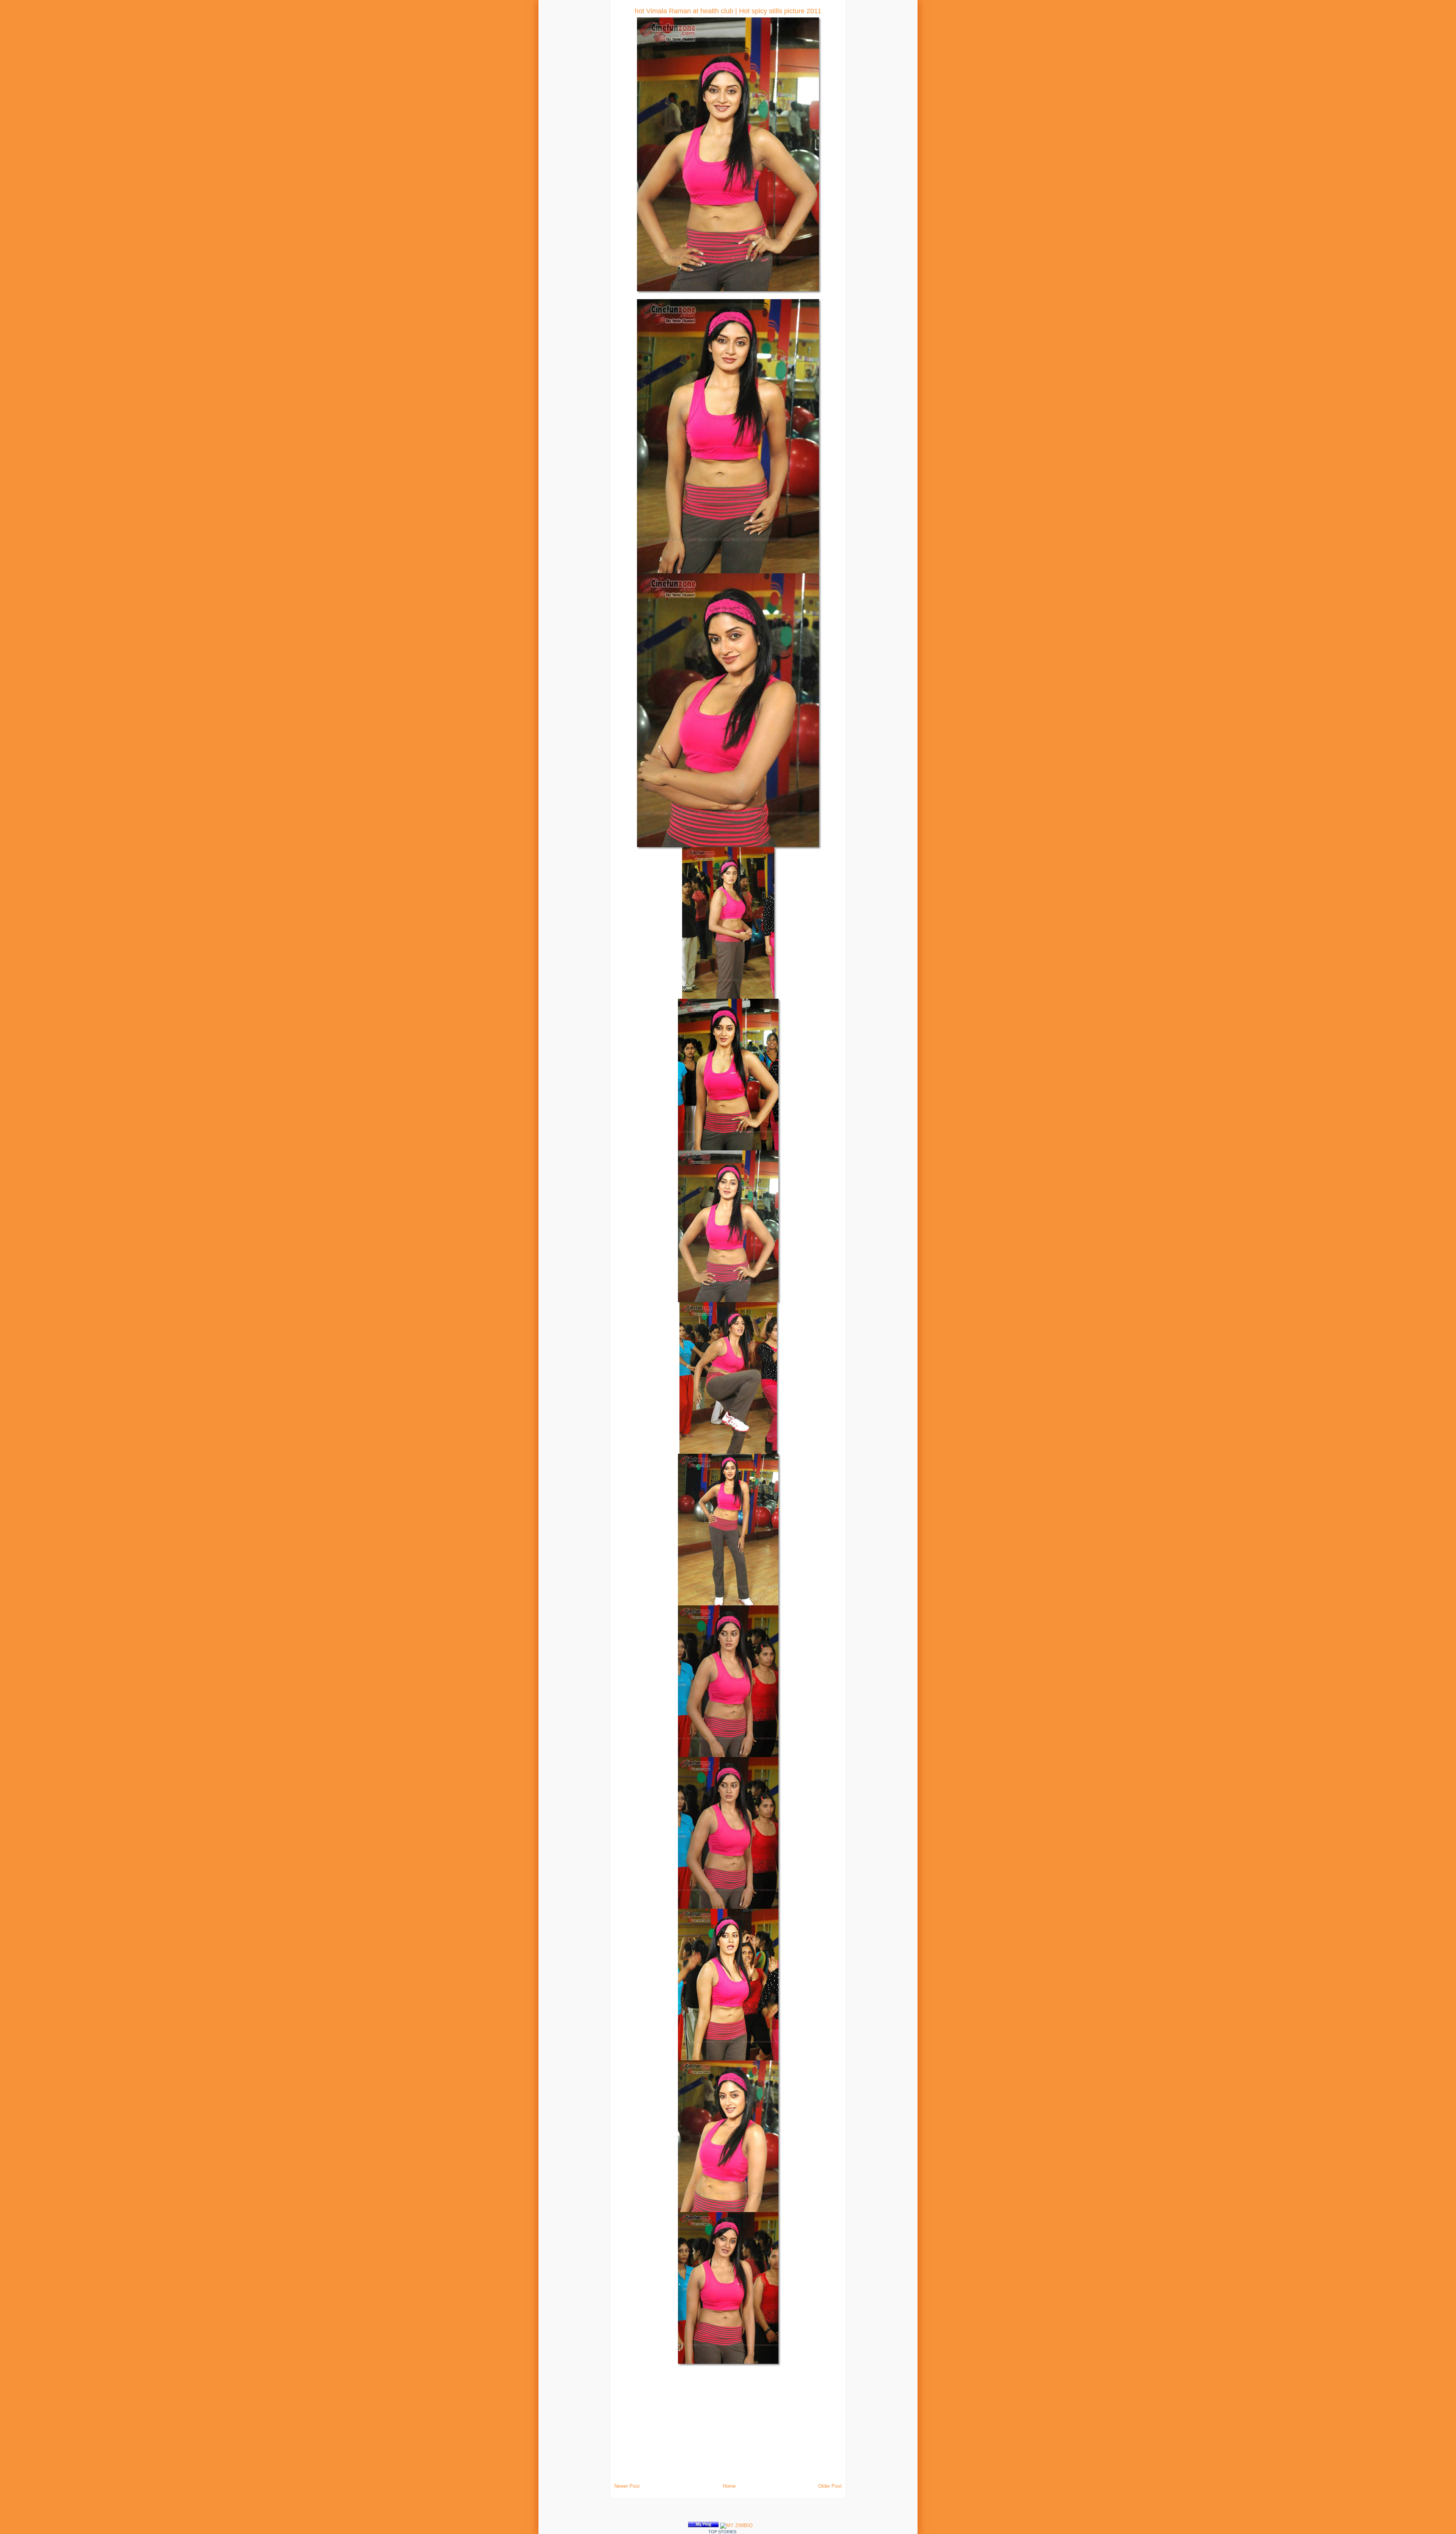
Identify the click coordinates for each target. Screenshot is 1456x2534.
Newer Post (627, 2486)
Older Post (830, 2486)
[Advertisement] (234, 114)
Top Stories (722, 2532)
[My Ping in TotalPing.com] (703, 2525)
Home (729, 2486)
